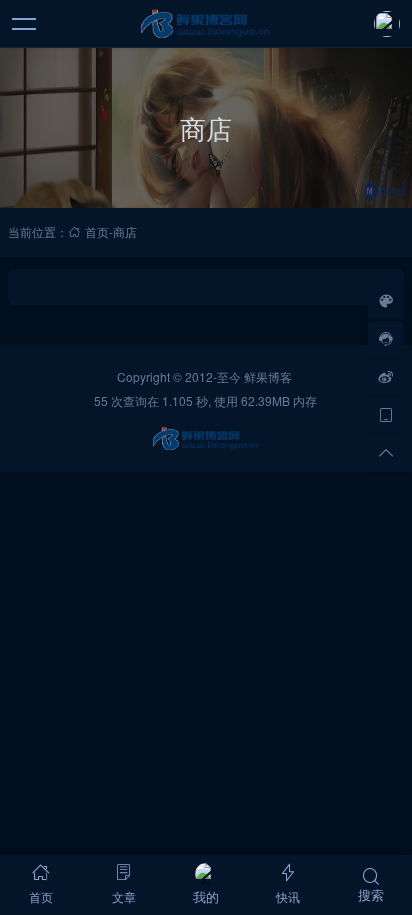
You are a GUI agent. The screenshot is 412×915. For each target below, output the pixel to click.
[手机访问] (386, 415)
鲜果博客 (268, 376)
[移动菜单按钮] (25, 24)
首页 (97, 231)
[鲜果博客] (206, 24)
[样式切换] (386, 301)
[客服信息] (386, 339)
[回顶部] (386, 453)
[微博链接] (386, 377)
